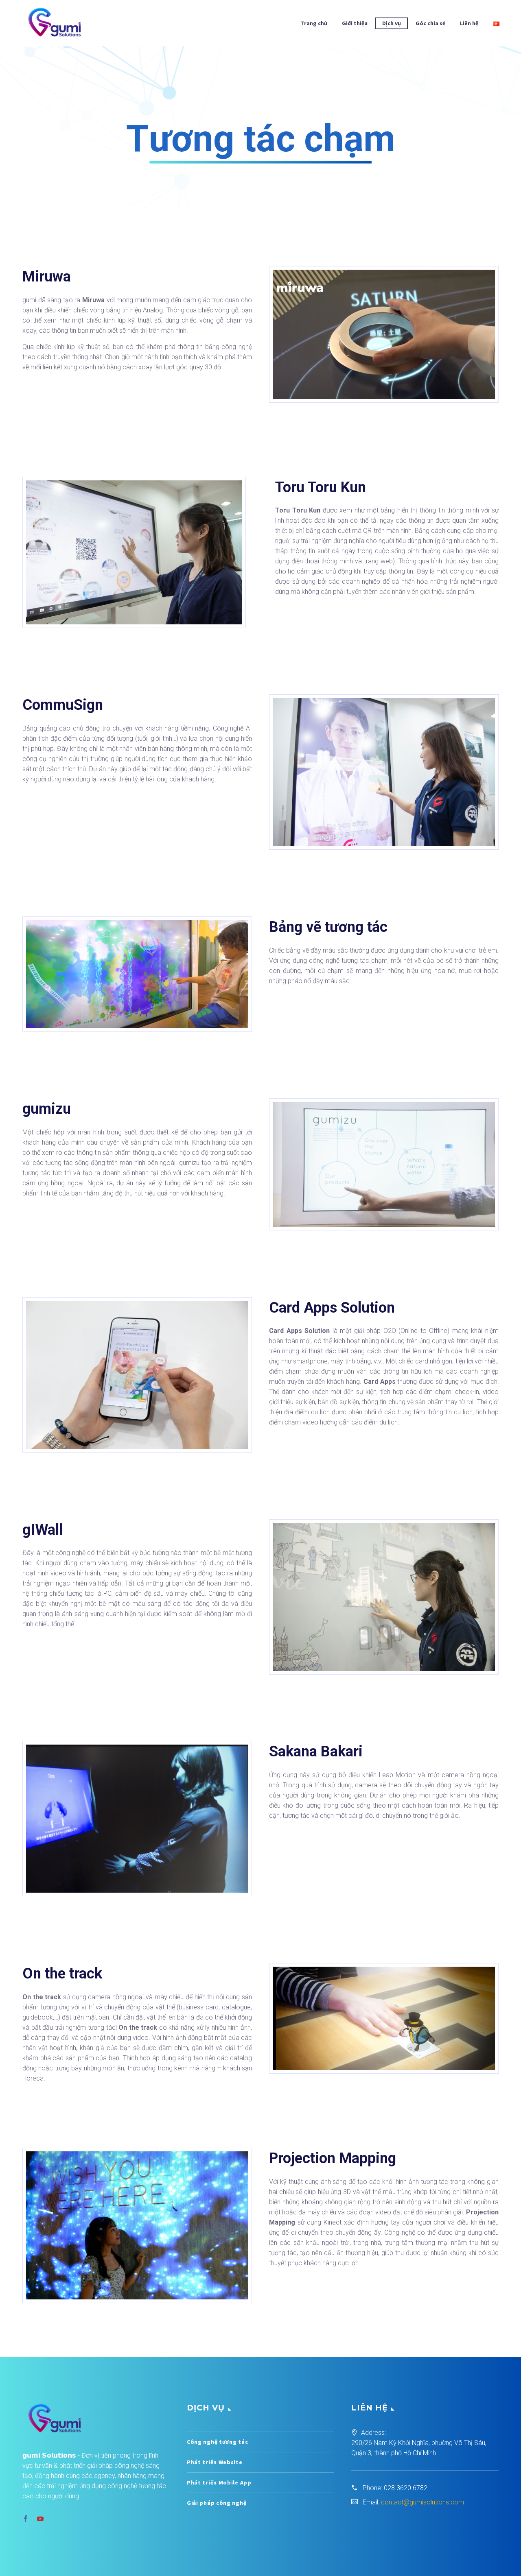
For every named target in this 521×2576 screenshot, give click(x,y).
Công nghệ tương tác (217, 2442)
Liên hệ (469, 23)
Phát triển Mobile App (219, 2482)
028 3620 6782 (406, 2488)
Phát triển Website (215, 2462)
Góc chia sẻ (430, 23)
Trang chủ (314, 23)
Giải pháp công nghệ (217, 2503)
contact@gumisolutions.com (422, 2502)
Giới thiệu (355, 23)
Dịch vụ (392, 23)
